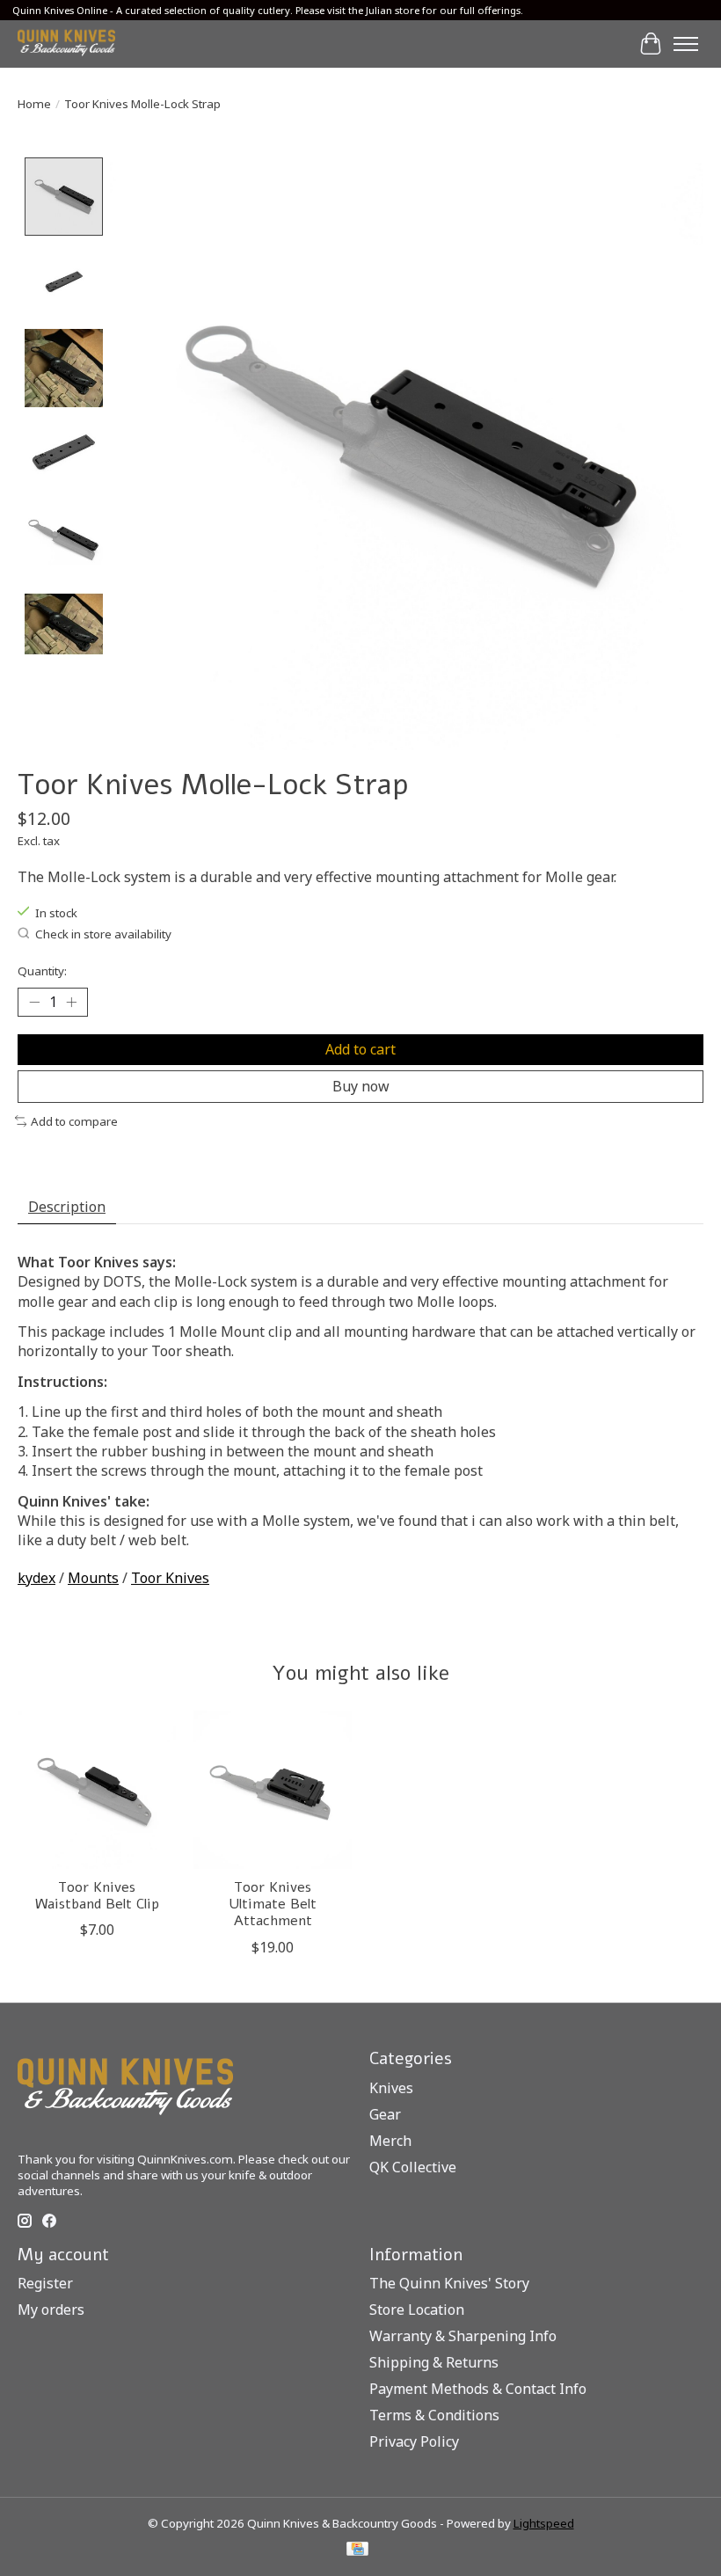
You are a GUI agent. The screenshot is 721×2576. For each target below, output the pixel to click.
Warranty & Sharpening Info (463, 2336)
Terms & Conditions (434, 2415)
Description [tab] (67, 1207)
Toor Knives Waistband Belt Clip (97, 1896)
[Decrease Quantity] (34, 1002)
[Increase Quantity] (71, 1002)
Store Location (417, 2310)
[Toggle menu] (686, 44)
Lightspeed (544, 2523)
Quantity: (42, 971)
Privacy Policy (414, 2441)
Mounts (93, 1578)
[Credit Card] (357, 2550)
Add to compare (74, 1121)
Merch (390, 2141)
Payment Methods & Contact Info (478, 2389)
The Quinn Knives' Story (449, 2283)
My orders (51, 2310)
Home (34, 104)
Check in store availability (103, 934)
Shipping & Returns (434, 2362)
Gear (385, 2114)
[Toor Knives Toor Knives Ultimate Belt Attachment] (273, 1790)
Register (45, 2283)
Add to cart (360, 1049)
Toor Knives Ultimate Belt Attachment (273, 1904)
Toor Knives (170, 1578)
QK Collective (413, 2167)
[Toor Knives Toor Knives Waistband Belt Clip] (97, 1790)
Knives (391, 2088)
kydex (36, 1578)
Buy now (361, 1086)
